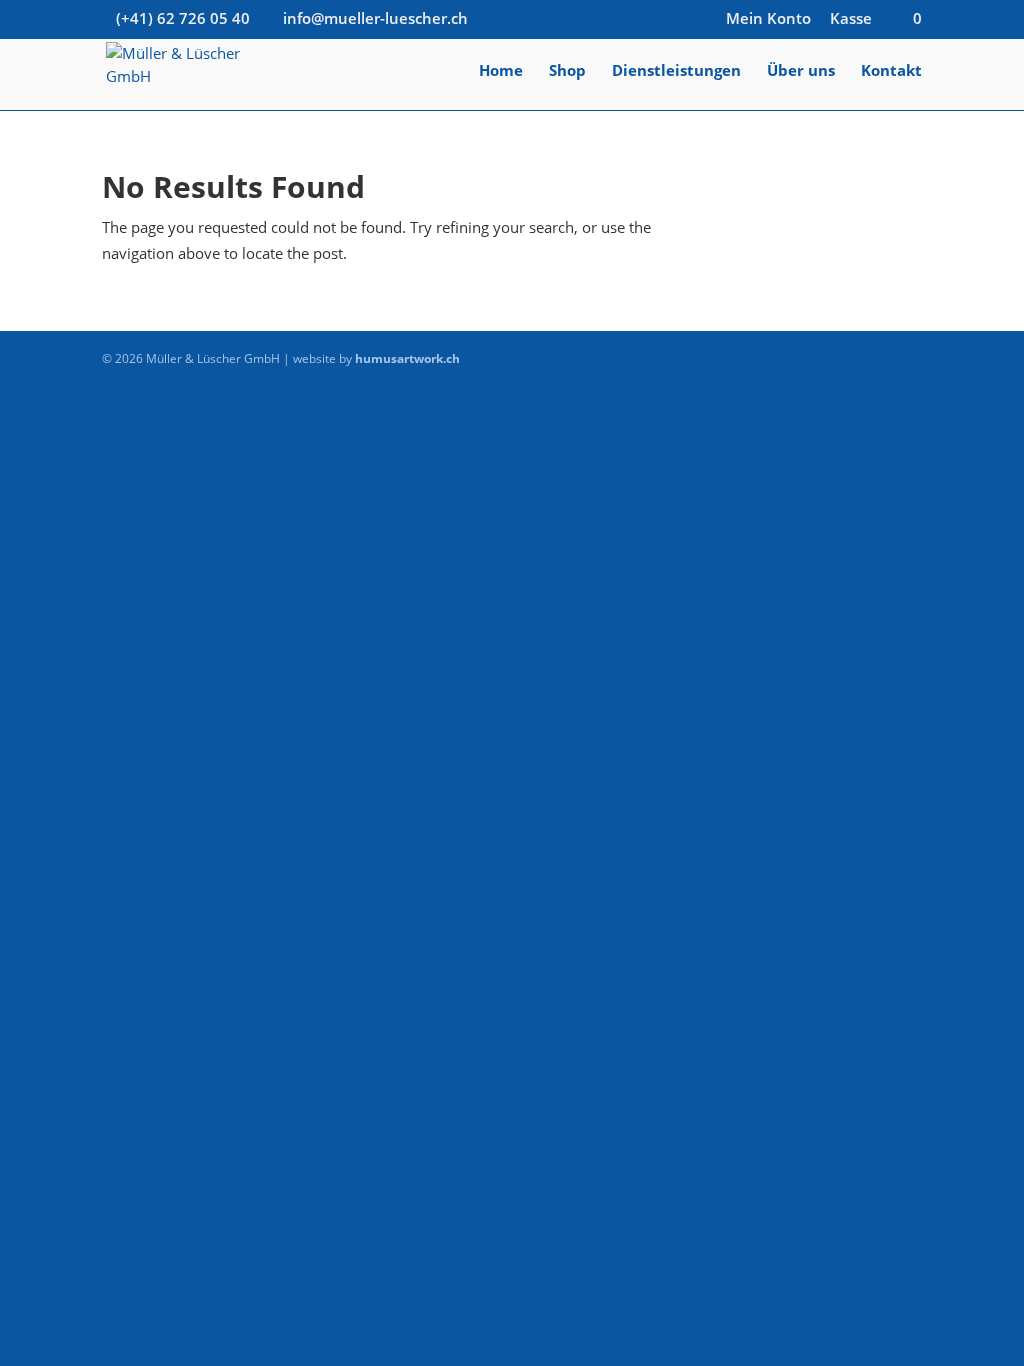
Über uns (801, 71)
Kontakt (891, 71)
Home (501, 71)
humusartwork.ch (407, 358)
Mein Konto (768, 19)
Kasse (851, 19)
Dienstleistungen (676, 71)
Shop (567, 71)
